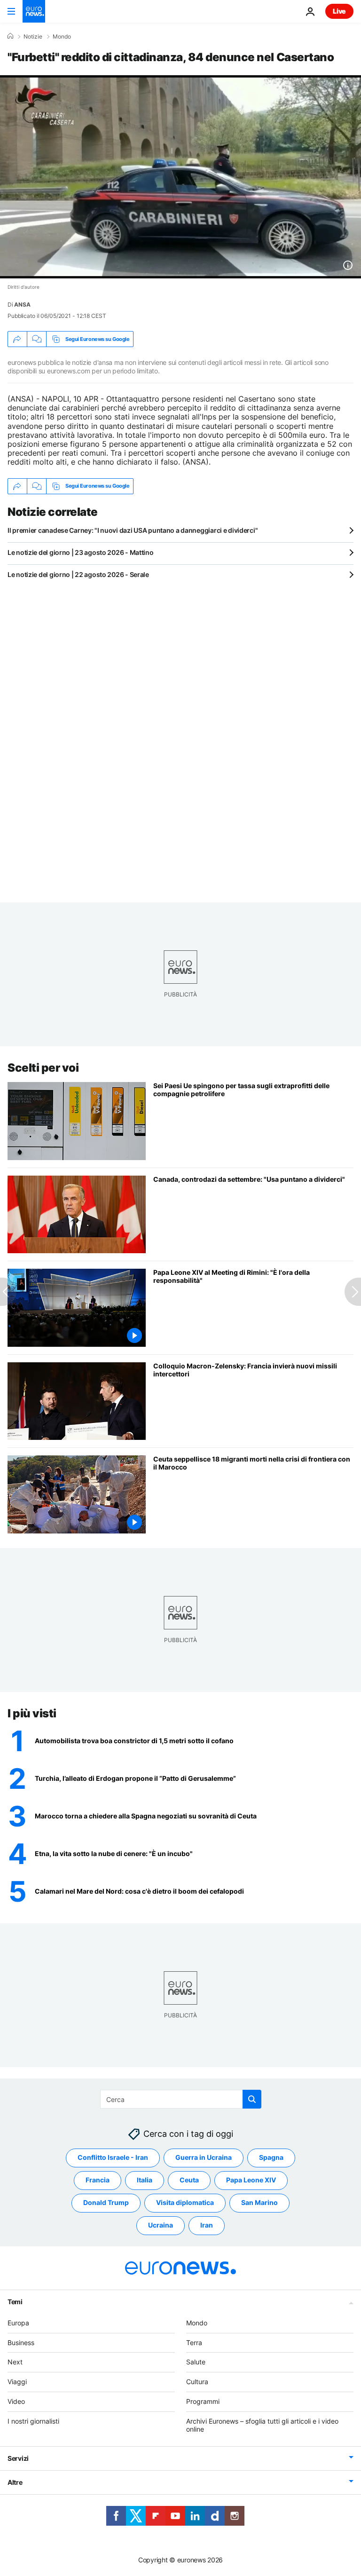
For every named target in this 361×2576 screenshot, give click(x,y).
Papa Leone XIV (251, 2180)
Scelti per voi (43, 1068)
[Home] (10, 36)
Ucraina (161, 2225)
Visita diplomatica (185, 2203)
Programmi (203, 2401)
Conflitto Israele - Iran (113, 2158)
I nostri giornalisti (33, 2421)
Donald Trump (106, 2203)
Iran (207, 2225)
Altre (15, 2483)
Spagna (271, 2158)
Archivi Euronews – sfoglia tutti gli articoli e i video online (262, 2425)
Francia (98, 2180)
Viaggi (17, 2382)
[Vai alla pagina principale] (34, 11)
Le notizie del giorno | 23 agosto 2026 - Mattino (81, 552)
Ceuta (189, 2180)
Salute (196, 2362)
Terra (194, 2343)
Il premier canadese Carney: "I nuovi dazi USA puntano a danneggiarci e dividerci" (133, 530)
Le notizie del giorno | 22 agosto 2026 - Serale (78, 574)
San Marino (259, 2203)
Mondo (62, 37)
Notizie (33, 37)
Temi (15, 2302)
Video (16, 2401)
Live (339, 11)
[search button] (252, 2099)
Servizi (18, 2459)
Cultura (197, 2382)
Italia (145, 2180)
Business (21, 2343)
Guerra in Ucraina (204, 2158)
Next (15, 2362)
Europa (18, 2323)
